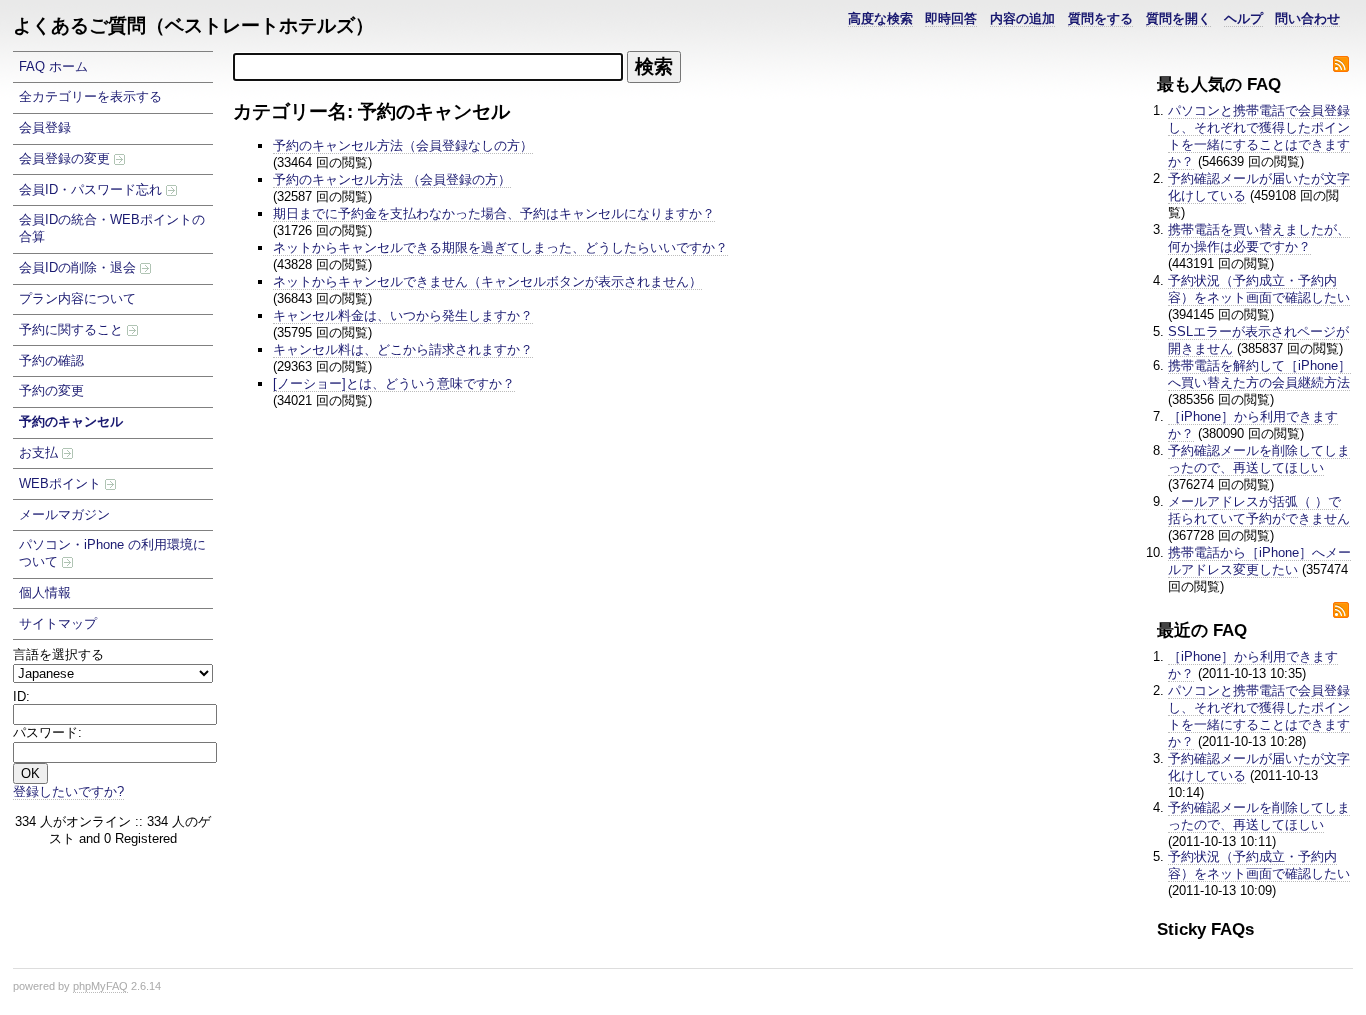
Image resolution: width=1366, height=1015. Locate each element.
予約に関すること (73, 329)
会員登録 (45, 127)
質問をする (1100, 18)
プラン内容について (77, 298)
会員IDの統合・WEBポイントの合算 (112, 228)
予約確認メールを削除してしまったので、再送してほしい (1259, 459)
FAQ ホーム (53, 66)
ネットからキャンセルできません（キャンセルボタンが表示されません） (487, 281)
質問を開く (1178, 18)
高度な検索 (880, 18)
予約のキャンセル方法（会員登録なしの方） (403, 145)
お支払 (40, 452)
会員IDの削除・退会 (79, 267)
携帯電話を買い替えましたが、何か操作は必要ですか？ (1259, 238)
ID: (21, 696)
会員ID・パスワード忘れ (92, 189)
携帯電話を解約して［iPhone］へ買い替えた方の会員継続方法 (1259, 374)
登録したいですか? (68, 791)
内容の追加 (1022, 18)
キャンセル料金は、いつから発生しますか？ (403, 315)
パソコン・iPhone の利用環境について (112, 553)
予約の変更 (51, 390)
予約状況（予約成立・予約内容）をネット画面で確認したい (1259, 289)
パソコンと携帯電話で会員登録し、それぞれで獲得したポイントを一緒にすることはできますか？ (1259, 136)
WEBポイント (62, 483)
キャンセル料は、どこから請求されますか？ (403, 349)
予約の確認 (51, 360)
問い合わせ (1307, 18)
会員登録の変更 (66, 158)
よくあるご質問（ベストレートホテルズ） (193, 25)
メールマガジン (64, 514)
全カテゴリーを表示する (90, 96)
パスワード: (47, 732)
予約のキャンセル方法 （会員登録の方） (392, 179)
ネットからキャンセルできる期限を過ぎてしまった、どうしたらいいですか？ (500, 247)
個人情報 (45, 592)
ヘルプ (1243, 18)
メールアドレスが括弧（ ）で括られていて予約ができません (1259, 510)
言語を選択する (58, 654)
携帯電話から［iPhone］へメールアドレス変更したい (1259, 561)
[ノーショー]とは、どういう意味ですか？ (394, 383)
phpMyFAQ (100, 986)
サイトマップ (58, 623)
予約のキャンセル (71, 421)
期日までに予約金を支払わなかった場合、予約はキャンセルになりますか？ (494, 213)
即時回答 (951, 18)
